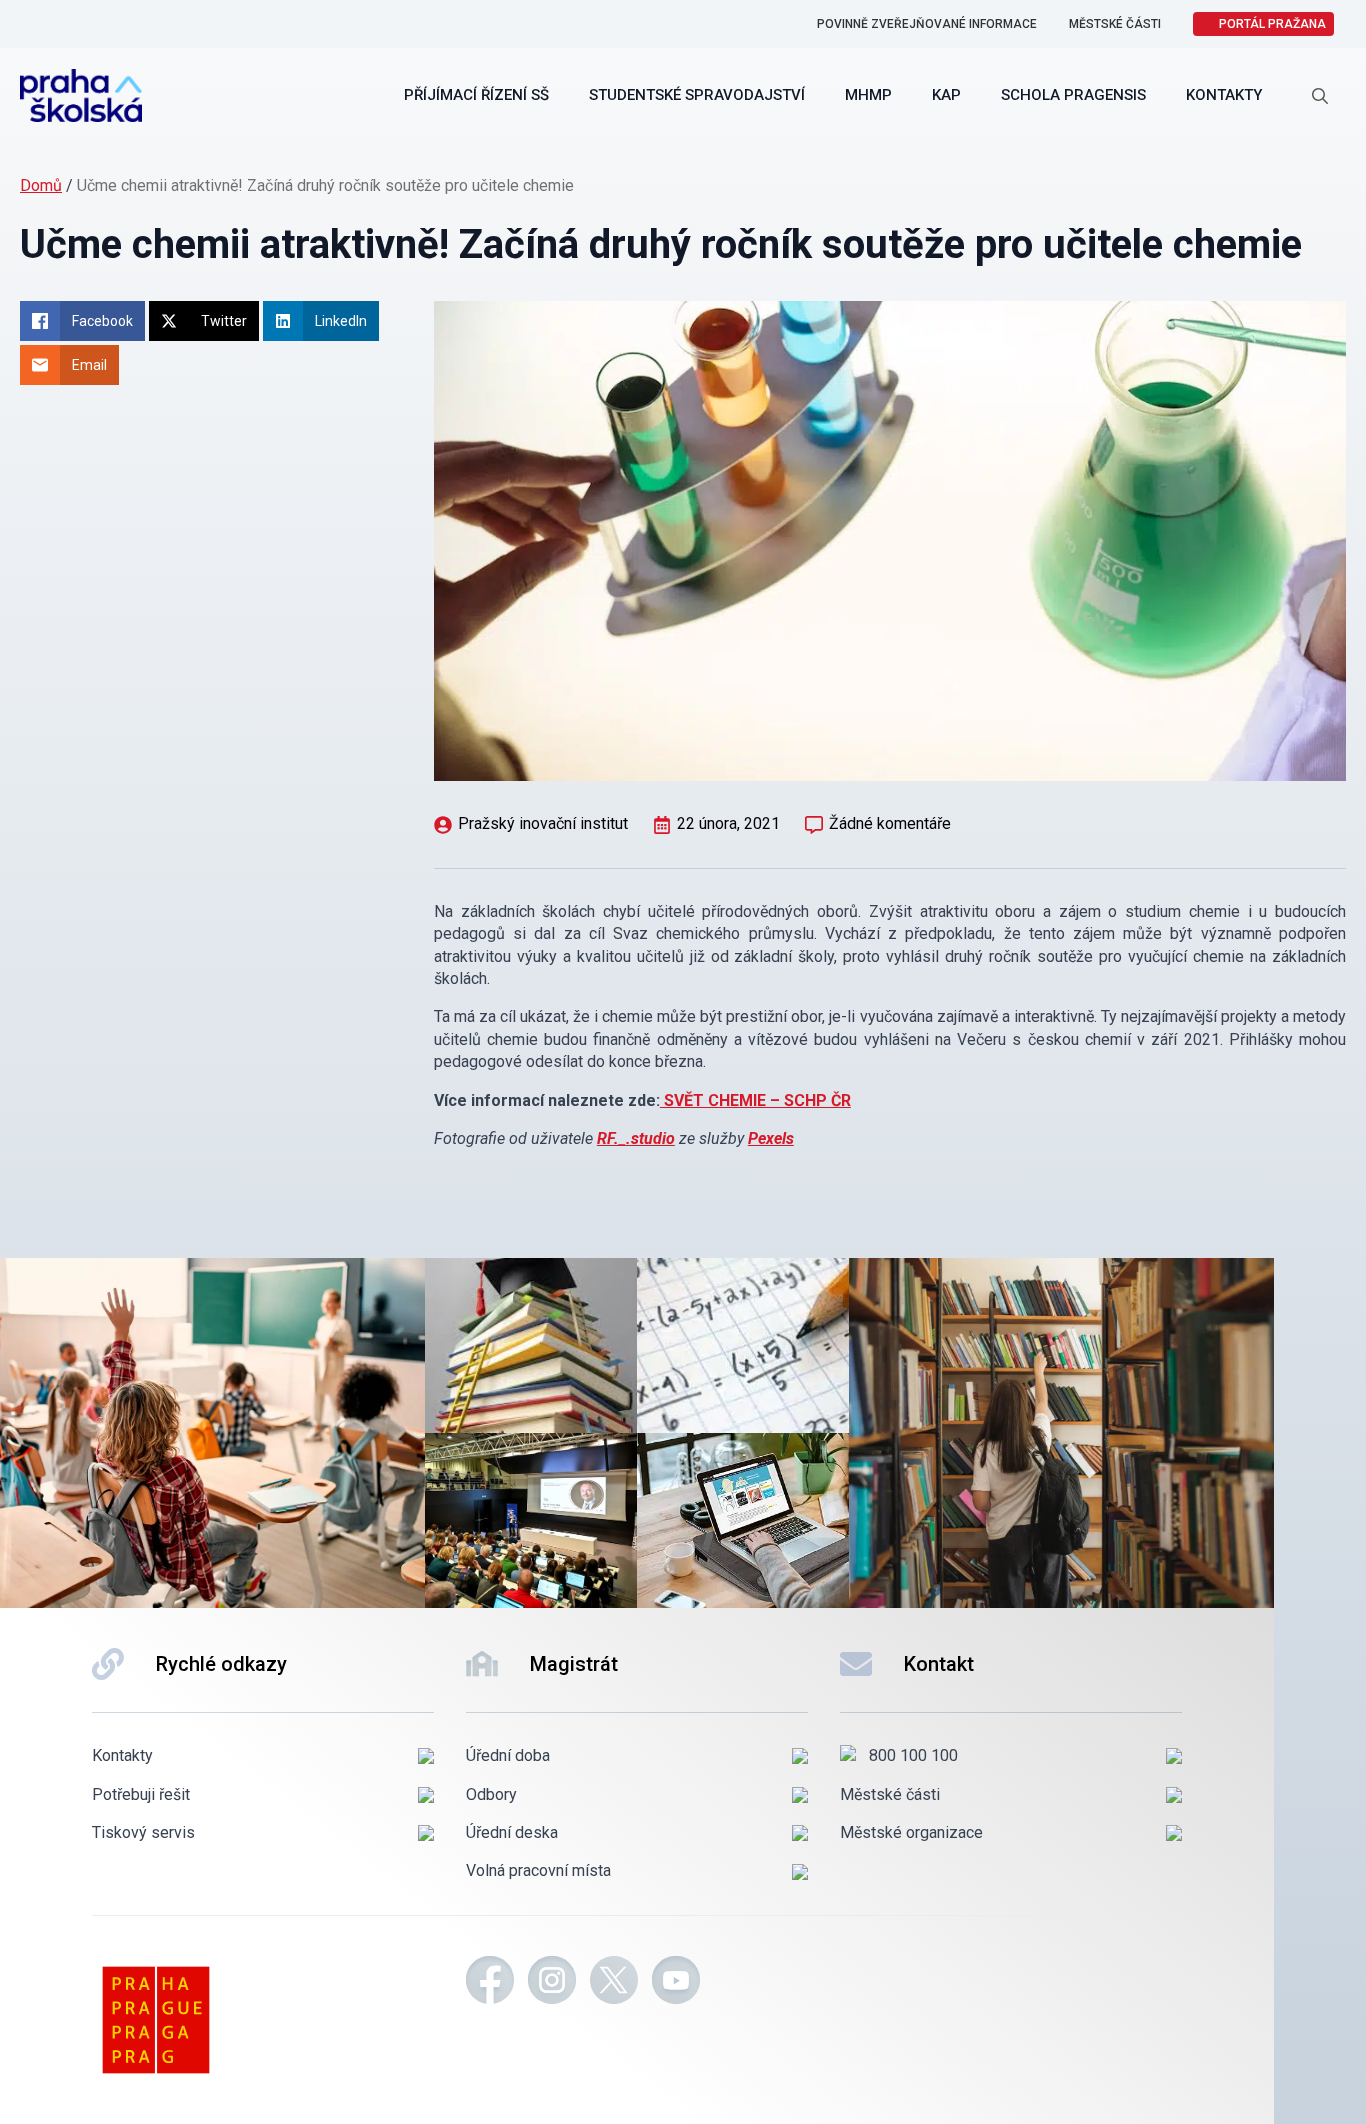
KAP (946, 95)
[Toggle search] (1320, 96)
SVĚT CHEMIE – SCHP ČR (755, 1100)
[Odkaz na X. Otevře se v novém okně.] (614, 1983)
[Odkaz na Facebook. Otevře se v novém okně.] (490, 1983)
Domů (41, 185)
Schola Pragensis (1073, 95)
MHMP (868, 95)
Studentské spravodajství (697, 95)
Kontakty (1224, 95)
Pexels (771, 1138)
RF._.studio (636, 1138)
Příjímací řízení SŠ (476, 95)
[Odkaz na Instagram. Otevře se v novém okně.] (552, 1983)
